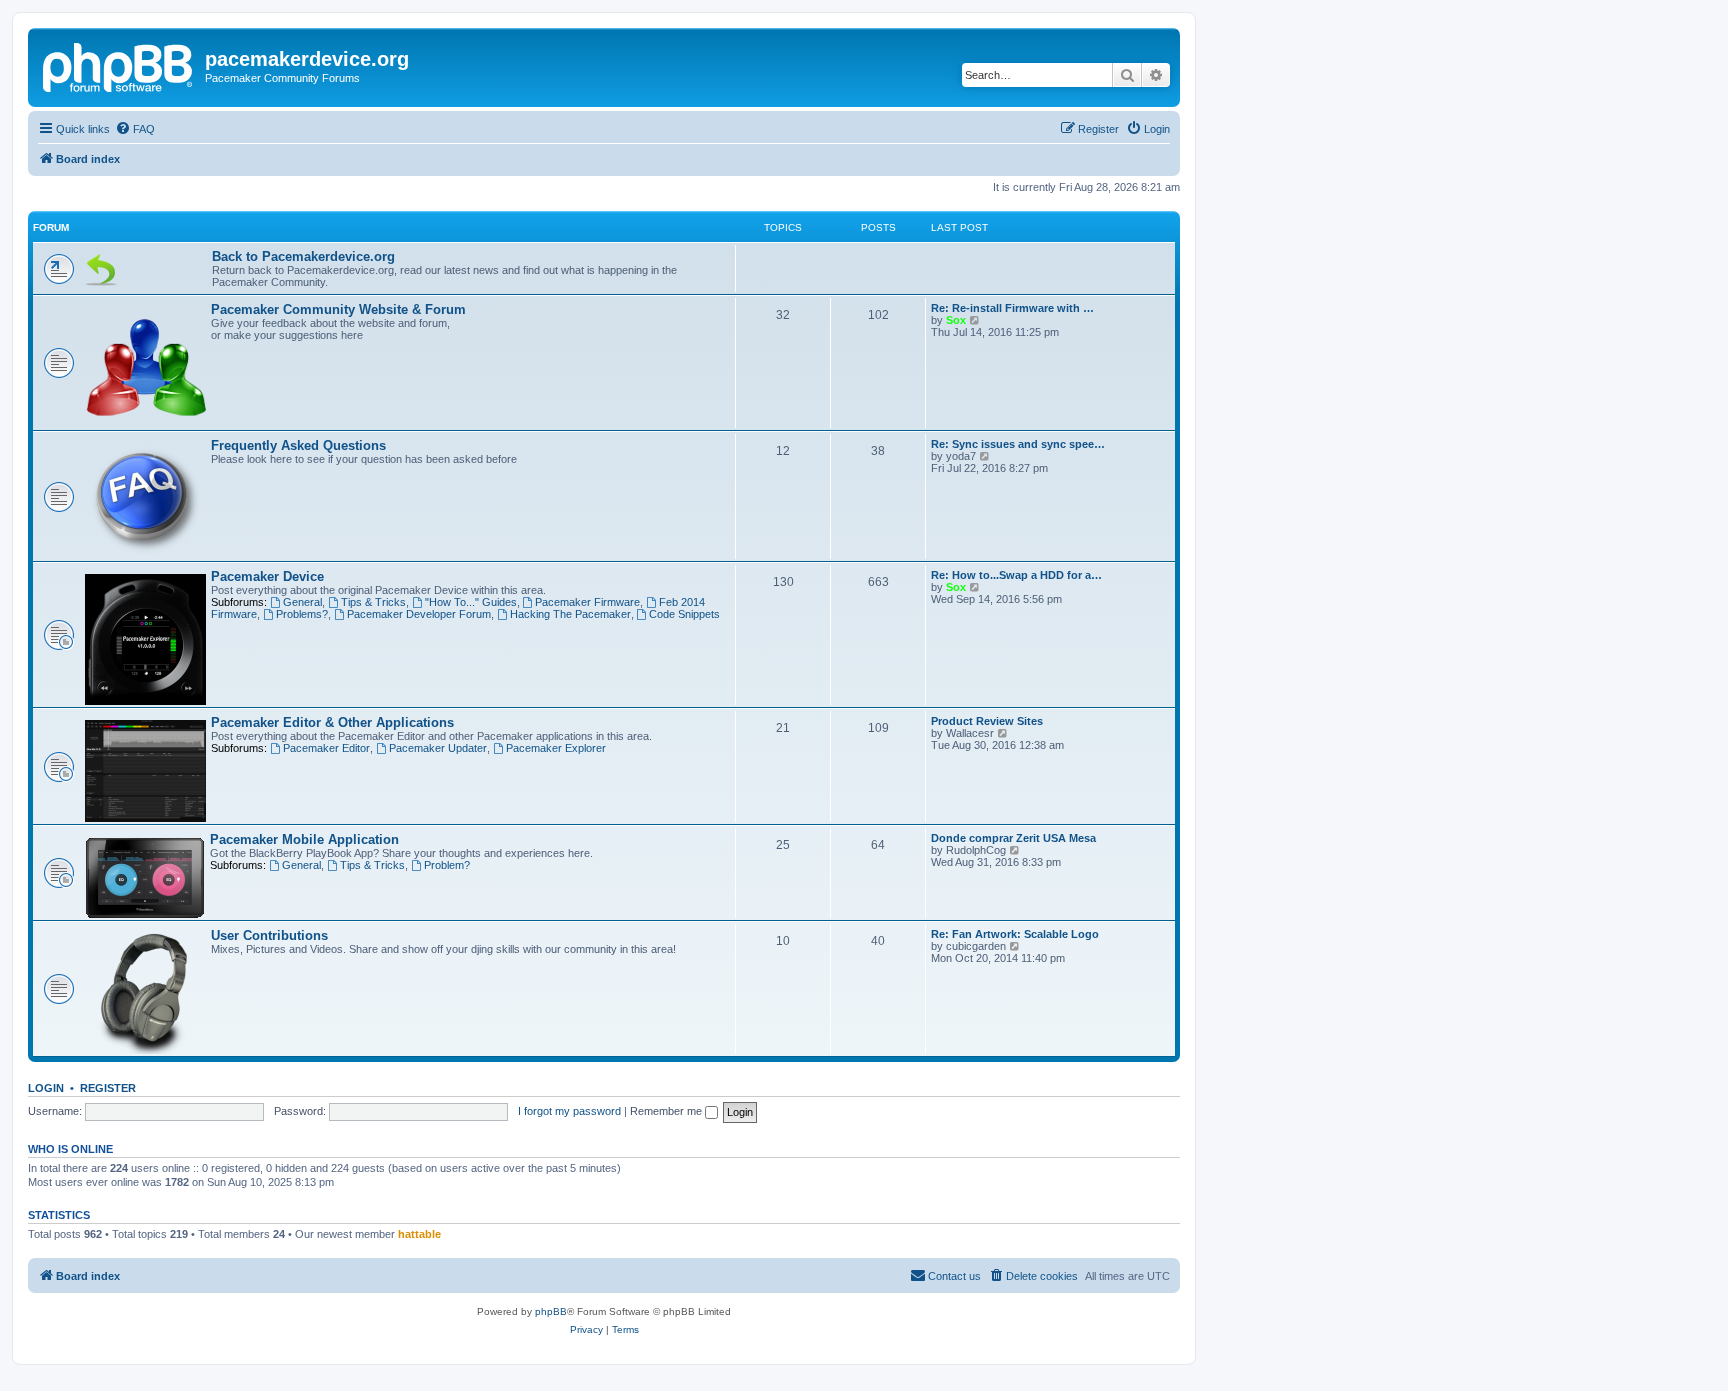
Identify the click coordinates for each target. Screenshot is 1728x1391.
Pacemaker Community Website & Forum (338, 309)
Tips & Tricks (373, 602)
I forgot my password (569, 1111)
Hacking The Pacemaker (570, 614)
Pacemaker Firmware (587, 602)
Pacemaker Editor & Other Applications (332, 722)
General (302, 602)
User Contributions (269, 935)
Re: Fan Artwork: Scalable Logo (1015, 934)
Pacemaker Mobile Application (304, 839)
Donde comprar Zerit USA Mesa (1013, 838)
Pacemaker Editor (326, 748)
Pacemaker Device (267, 576)
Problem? (447, 865)
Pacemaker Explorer (556, 748)
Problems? (302, 614)
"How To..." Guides (471, 602)
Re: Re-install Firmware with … (1012, 308)
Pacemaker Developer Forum (419, 614)
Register (108, 1088)
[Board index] (119, 65)
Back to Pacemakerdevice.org (303, 256)
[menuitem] (135, 129)
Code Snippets (684, 614)
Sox (956, 320)
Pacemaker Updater (438, 748)
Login (46, 1088)
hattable (419, 1234)
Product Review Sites (987, 721)
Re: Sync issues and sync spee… (1018, 444)
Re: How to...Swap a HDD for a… (1016, 575)
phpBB (551, 1311)
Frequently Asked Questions (298, 445)
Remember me (667, 1111)
